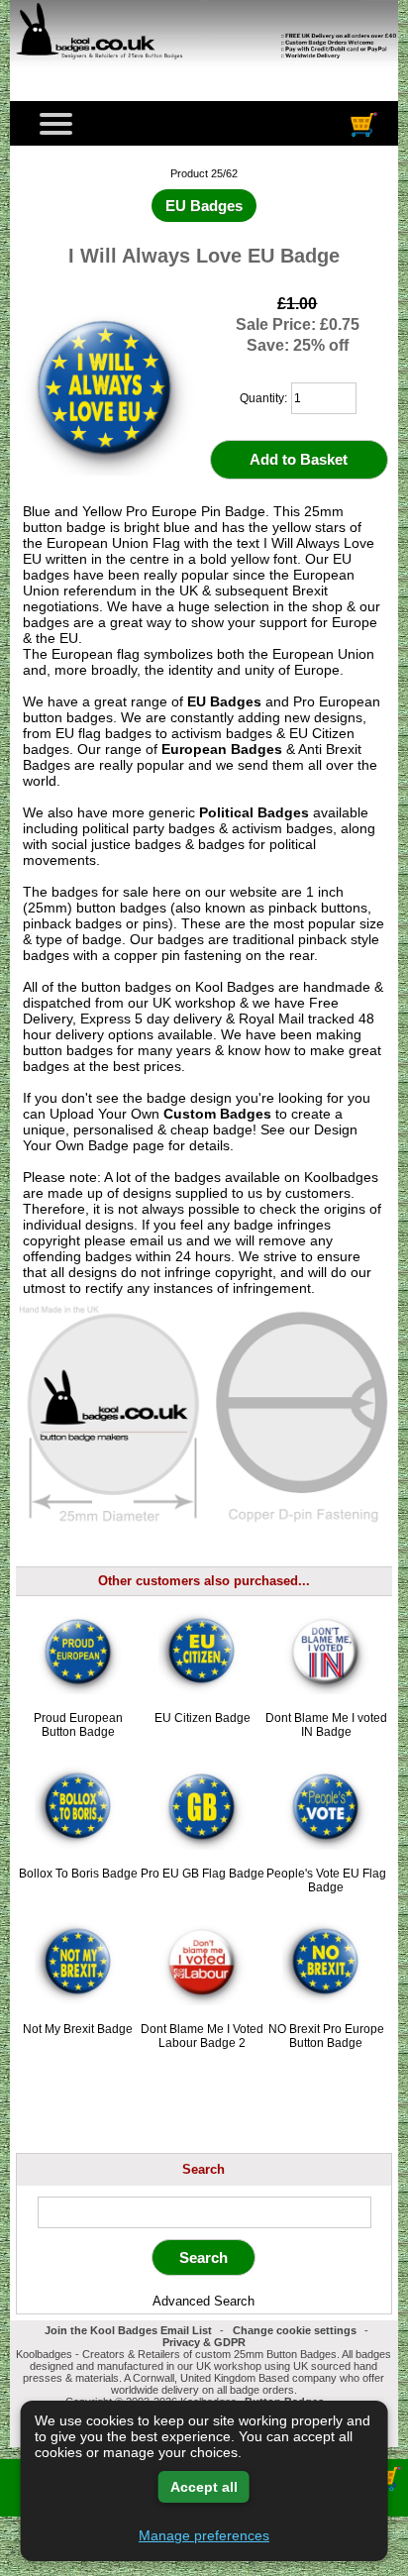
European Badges (222, 749)
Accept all (204, 2487)
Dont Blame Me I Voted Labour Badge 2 (202, 2036)
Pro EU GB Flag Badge (203, 1874)
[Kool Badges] (204, 70)
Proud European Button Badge (78, 1725)
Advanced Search (204, 2301)
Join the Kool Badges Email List (128, 2330)
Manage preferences (204, 2535)
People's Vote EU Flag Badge (326, 1880)
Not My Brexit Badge (78, 2029)
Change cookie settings (295, 2330)
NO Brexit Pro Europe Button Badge (326, 2036)
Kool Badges (235, 987)
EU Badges (224, 701)
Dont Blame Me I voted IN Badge (326, 1725)
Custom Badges (217, 1114)
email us (156, 1240)
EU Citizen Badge (203, 1718)
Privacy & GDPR (204, 2342)
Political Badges (254, 812)
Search (204, 2169)
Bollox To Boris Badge (78, 1874)
